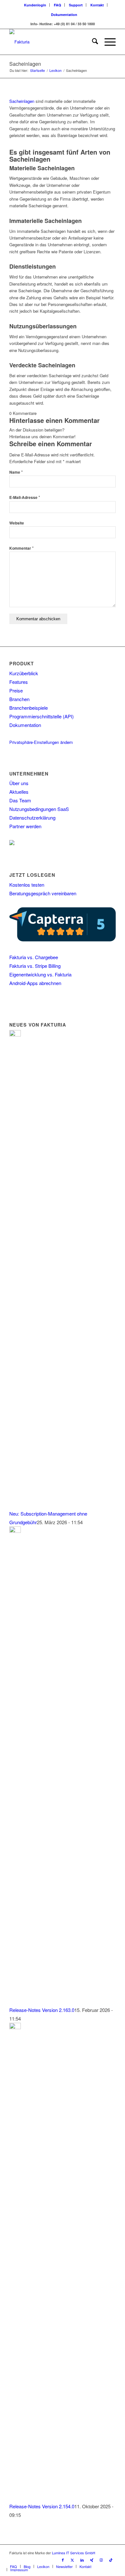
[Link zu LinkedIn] (82, 2560)
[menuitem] (35, 5)
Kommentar (21, 548)
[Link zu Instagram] (101, 2560)
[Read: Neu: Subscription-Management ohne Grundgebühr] (15, 1034)
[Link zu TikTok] (111, 2560)
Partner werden (25, 826)
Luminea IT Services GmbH (74, 2553)
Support (76, 5)
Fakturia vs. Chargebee (34, 957)
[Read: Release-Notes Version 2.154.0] (15, 2027)
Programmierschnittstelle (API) (42, 716)
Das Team (20, 800)
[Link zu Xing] (92, 2560)
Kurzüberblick (24, 673)
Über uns (19, 783)
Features (19, 682)
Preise (16, 690)
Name (16, 472)
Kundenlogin (35, 5)
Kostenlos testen (27, 885)
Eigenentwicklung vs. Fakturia (40, 974)
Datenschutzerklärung (32, 818)
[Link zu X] (72, 2560)
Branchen (19, 699)
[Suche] (92, 42)
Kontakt (97, 5)
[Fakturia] (52, 42)
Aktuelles (19, 792)
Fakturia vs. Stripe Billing (35, 966)
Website (17, 523)
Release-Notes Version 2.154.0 (42, 2506)
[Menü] (107, 42)
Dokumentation (64, 15)
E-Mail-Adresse (25, 497)
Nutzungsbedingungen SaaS (39, 809)
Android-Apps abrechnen (35, 983)
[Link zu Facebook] (63, 2560)
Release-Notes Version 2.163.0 (42, 2010)
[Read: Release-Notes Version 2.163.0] (15, 1531)
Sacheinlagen (25, 64)
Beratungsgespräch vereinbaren (43, 893)
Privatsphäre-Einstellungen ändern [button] (41, 742)
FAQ (58, 5)
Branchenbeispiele (29, 708)
